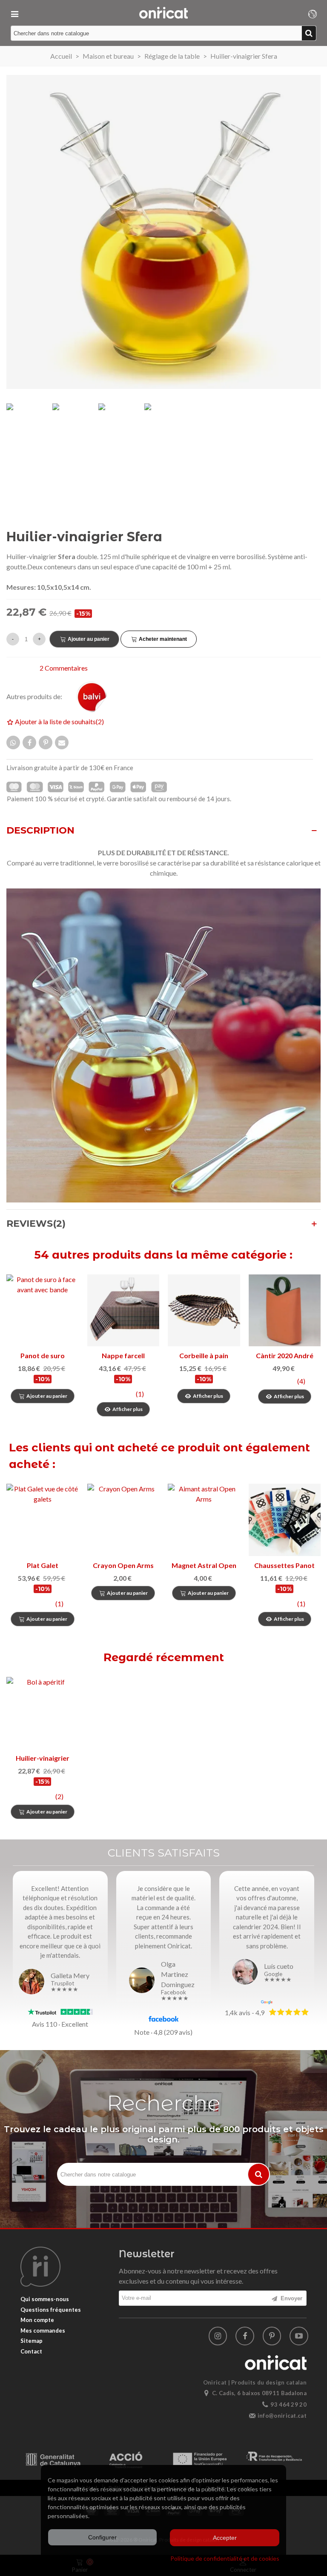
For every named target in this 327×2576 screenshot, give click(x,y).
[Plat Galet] (43, 1520)
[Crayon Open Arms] (123, 1520)
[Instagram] (218, 2336)
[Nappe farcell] (123, 1311)
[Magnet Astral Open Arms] (204, 1520)
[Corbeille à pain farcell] (204, 1311)
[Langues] (313, 13)
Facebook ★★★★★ (175, 1995)
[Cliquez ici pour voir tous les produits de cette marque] (97, 697)
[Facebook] (245, 2336)
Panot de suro (43, 1355)
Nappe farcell (123, 1355)
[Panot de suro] (43, 1311)
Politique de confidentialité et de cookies (225, 2558)
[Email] (62, 743)
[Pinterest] (272, 2336)
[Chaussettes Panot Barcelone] (285, 1520)
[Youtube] (299, 2336)
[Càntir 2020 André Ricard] (285, 1311)
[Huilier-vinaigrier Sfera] (42, 1713)
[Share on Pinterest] (46, 743)
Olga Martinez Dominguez (178, 1974)
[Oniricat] (163, 13)
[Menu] (14, 13)
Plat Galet (43, 1565)
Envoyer (291, 2298)
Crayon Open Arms (123, 1565)
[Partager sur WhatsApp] (13, 743)
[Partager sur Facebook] (29, 743)
